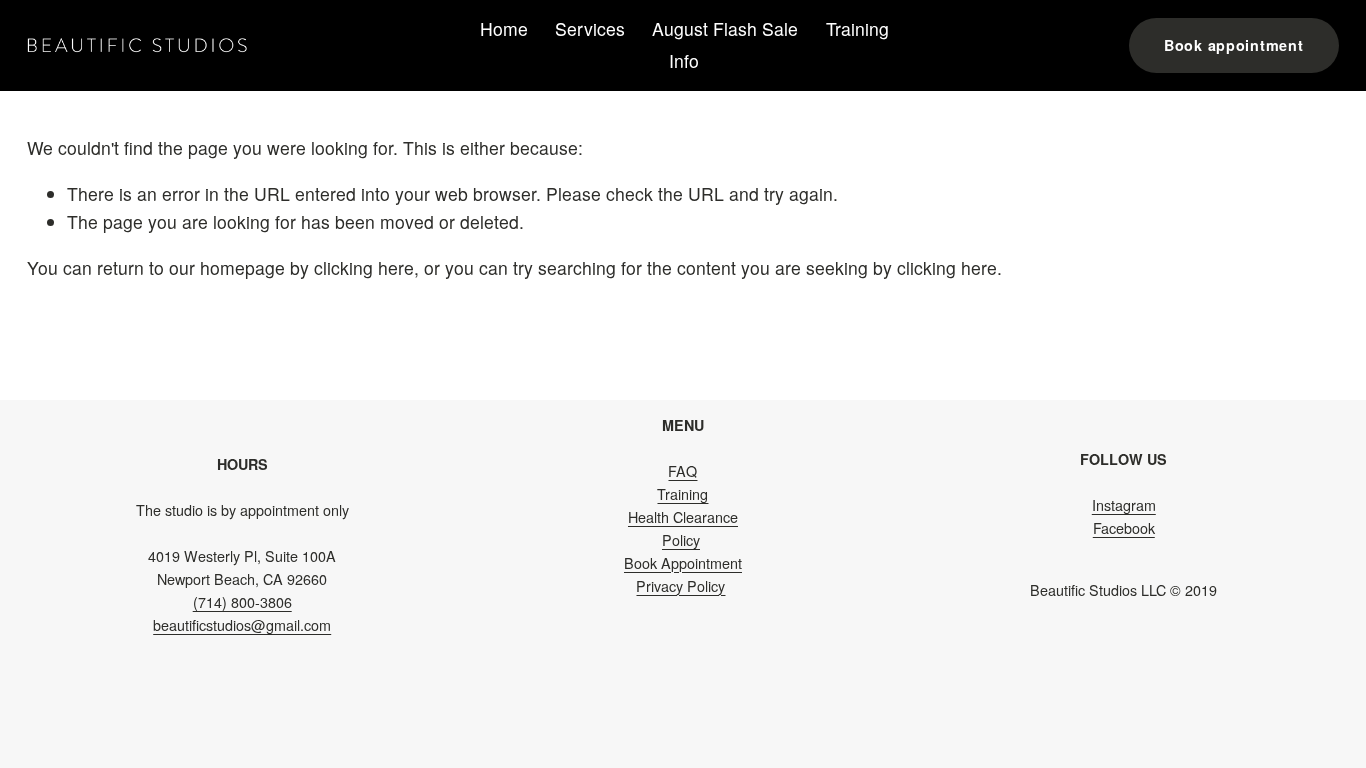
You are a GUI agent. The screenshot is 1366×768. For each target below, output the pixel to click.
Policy (681, 540)
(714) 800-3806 (242, 602)
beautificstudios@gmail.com (242, 625)
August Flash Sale (725, 28)
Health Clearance (683, 517)
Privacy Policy (680, 586)
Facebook (1124, 528)
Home (504, 28)
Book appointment (1234, 45)
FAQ (682, 471)
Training (857, 28)
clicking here (364, 267)
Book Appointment (683, 563)
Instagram (1124, 505)
